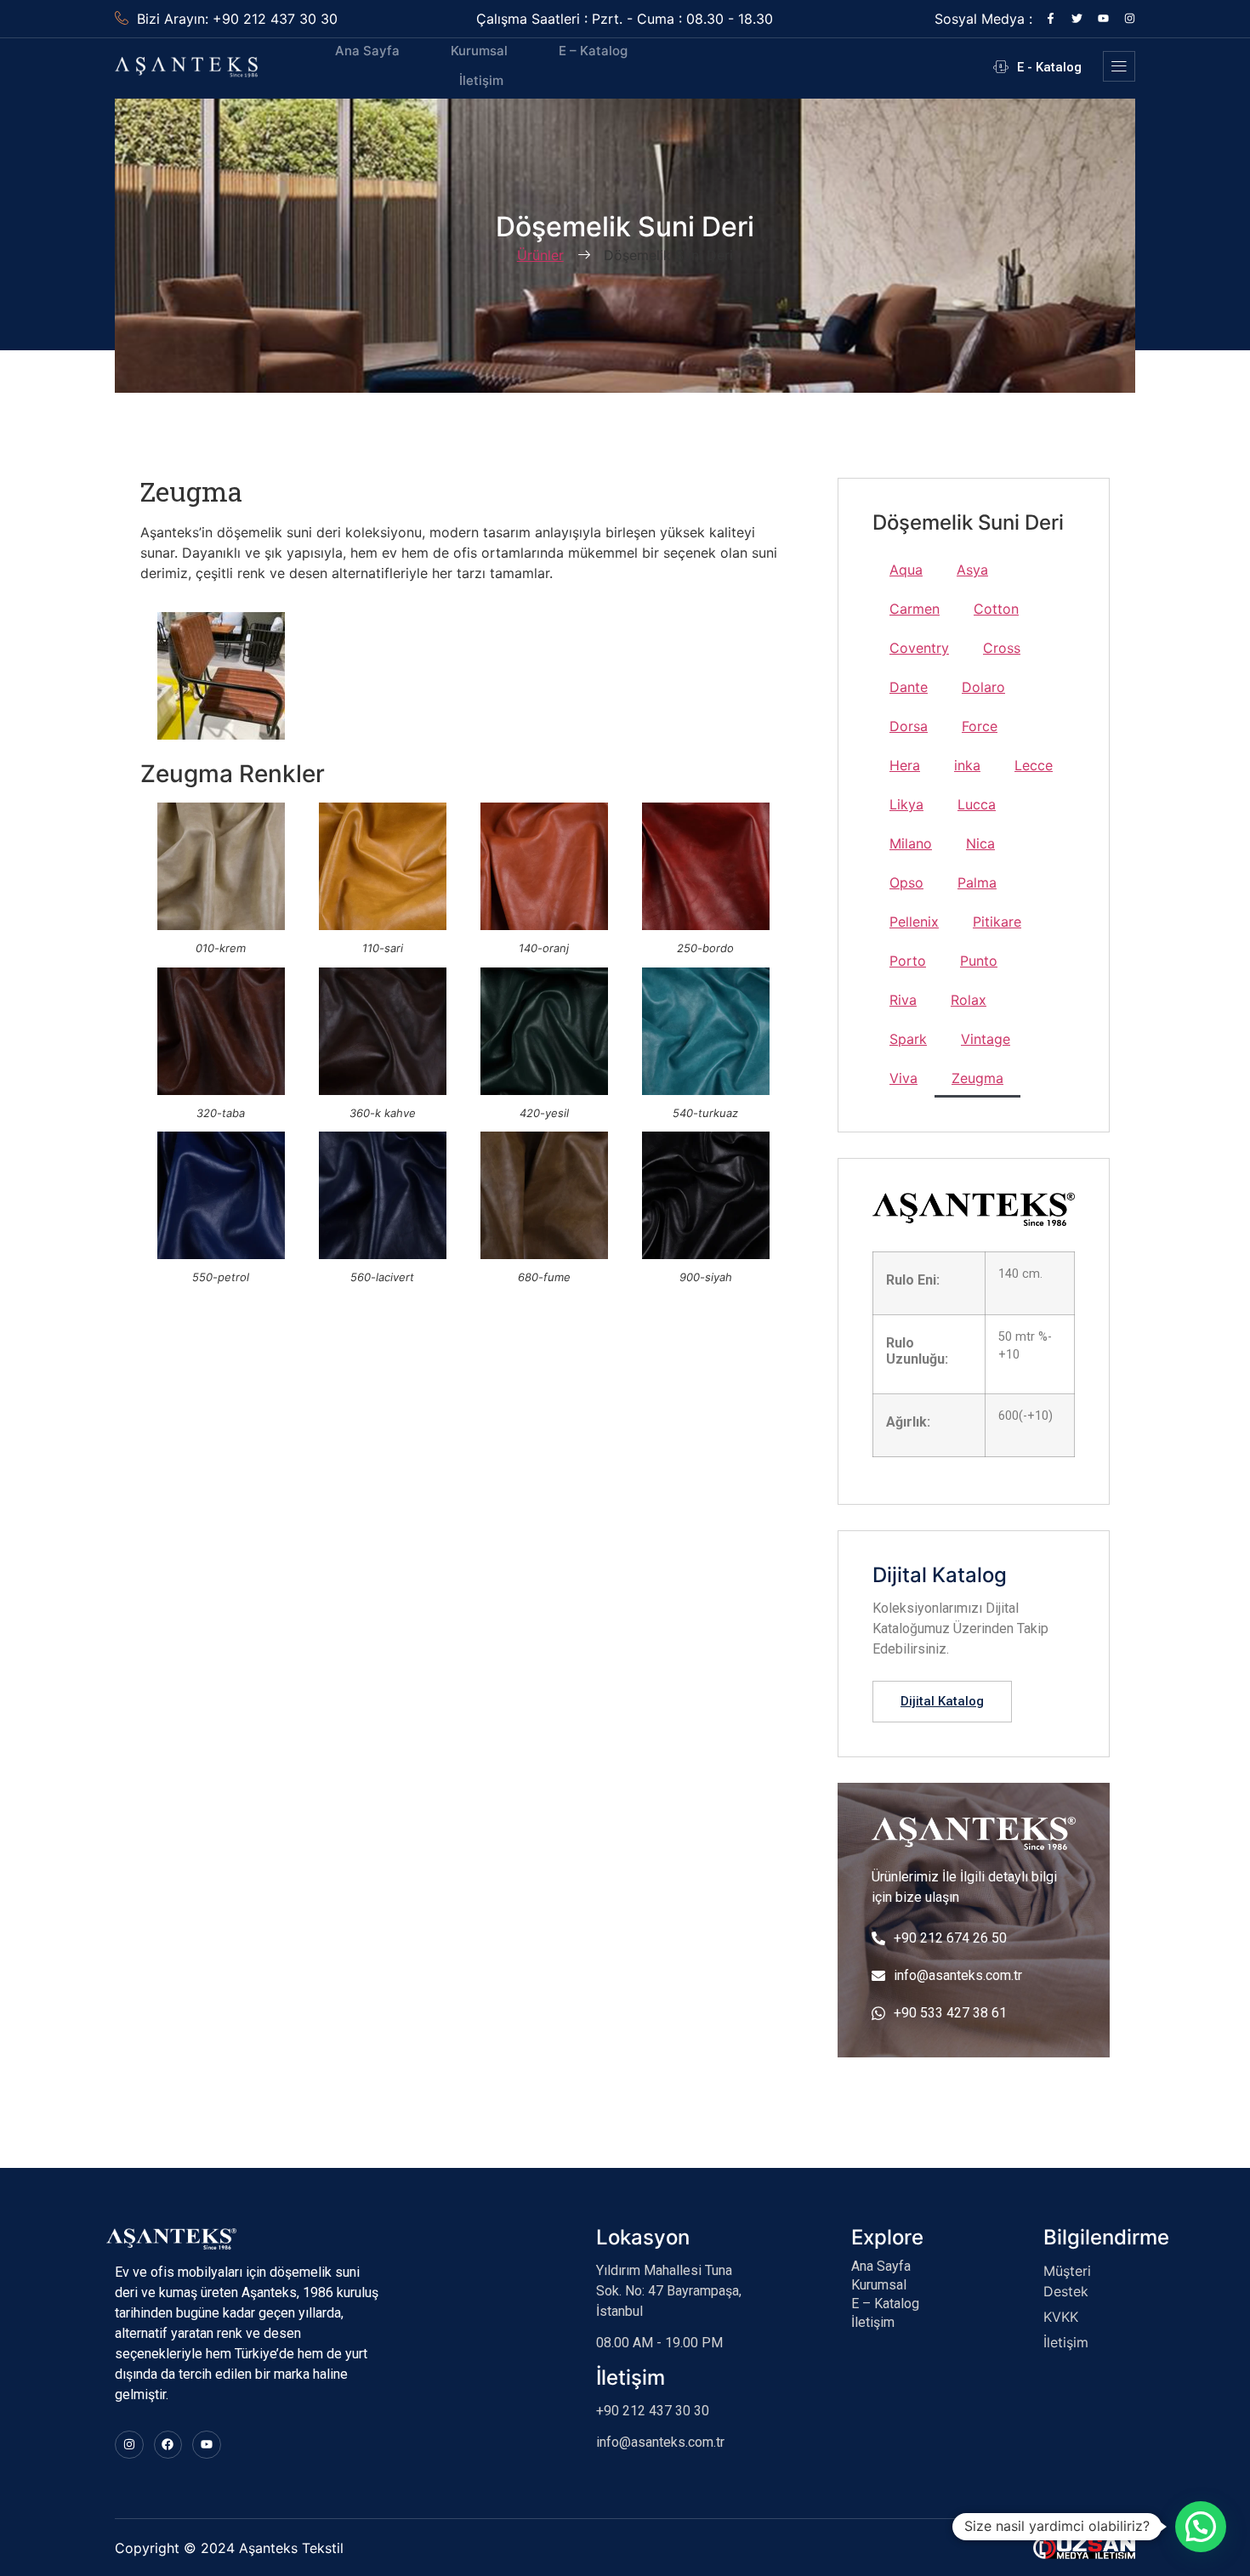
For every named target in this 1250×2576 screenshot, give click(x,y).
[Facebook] (168, 2445)
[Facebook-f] (1051, 18)
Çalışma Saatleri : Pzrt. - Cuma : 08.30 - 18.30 (625, 19)
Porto (908, 961)
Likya (906, 804)
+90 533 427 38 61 (950, 2013)
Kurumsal (479, 51)
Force (980, 726)
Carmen (915, 609)
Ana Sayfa (367, 51)
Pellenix (914, 922)
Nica (980, 843)
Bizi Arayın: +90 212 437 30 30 (237, 19)
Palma (977, 882)
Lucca (977, 804)
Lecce (1034, 765)
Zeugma (977, 1078)
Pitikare (997, 922)
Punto (979, 961)
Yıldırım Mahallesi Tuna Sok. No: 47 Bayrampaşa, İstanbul (669, 2291)
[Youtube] (1103, 18)
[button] (1201, 2527)
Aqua (906, 570)
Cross (1002, 648)
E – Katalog (593, 51)
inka (967, 765)
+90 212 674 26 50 (950, 1938)
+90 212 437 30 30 (653, 2411)
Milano (911, 843)
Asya (972, 570)
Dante (909, 687)
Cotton (996, 609)
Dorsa (909, 726)
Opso (906, 882)
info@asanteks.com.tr (958, 1975)
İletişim (481, 80)
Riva (903, 1000)
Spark (908, 1039)
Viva (903, 1078)
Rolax (969, 1000)
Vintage (986, 1039)
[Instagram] (1130, 18)
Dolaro (983, 687)
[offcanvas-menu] (1119, 66)
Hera (905, 765)
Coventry (919, 648)
